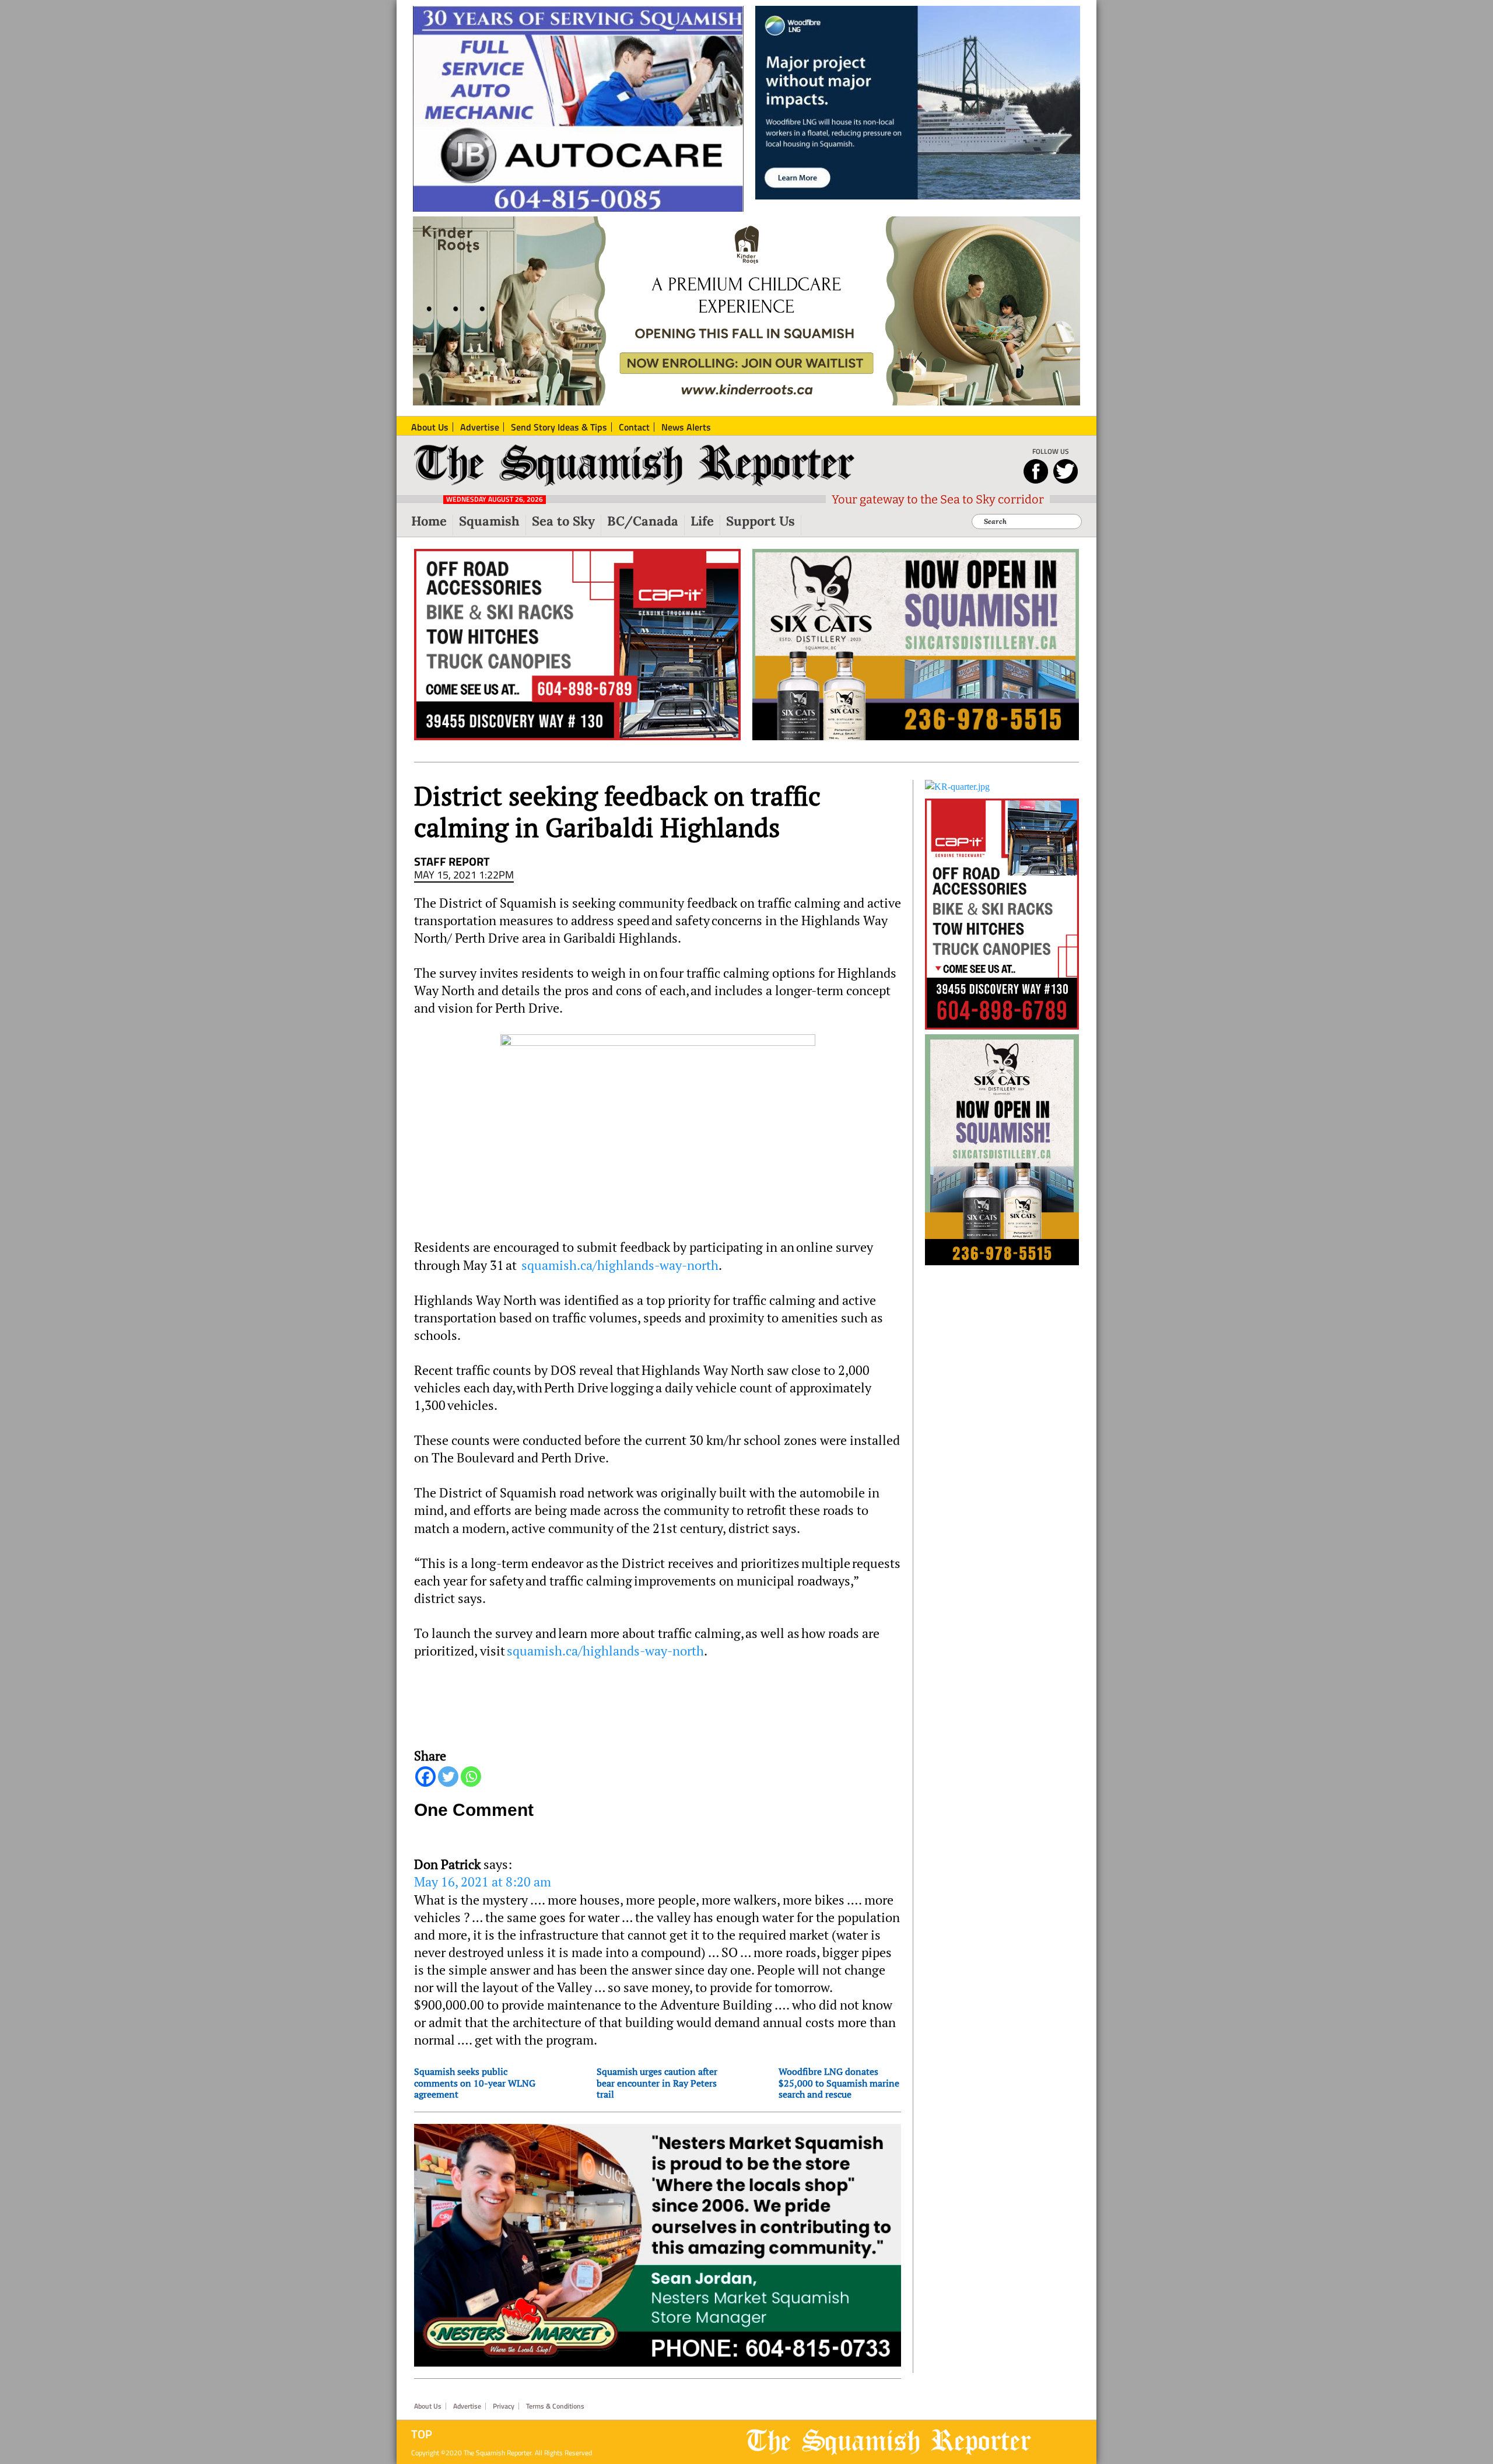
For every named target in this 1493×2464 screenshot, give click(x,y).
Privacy (504, 2406)
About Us (428, 2406)
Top (422, 2434)
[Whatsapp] (471, 1777)
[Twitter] (448, 1777)
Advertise (467, 2406)
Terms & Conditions (555, 2406)
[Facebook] (425, 1777)
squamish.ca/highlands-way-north (620, 1265)
